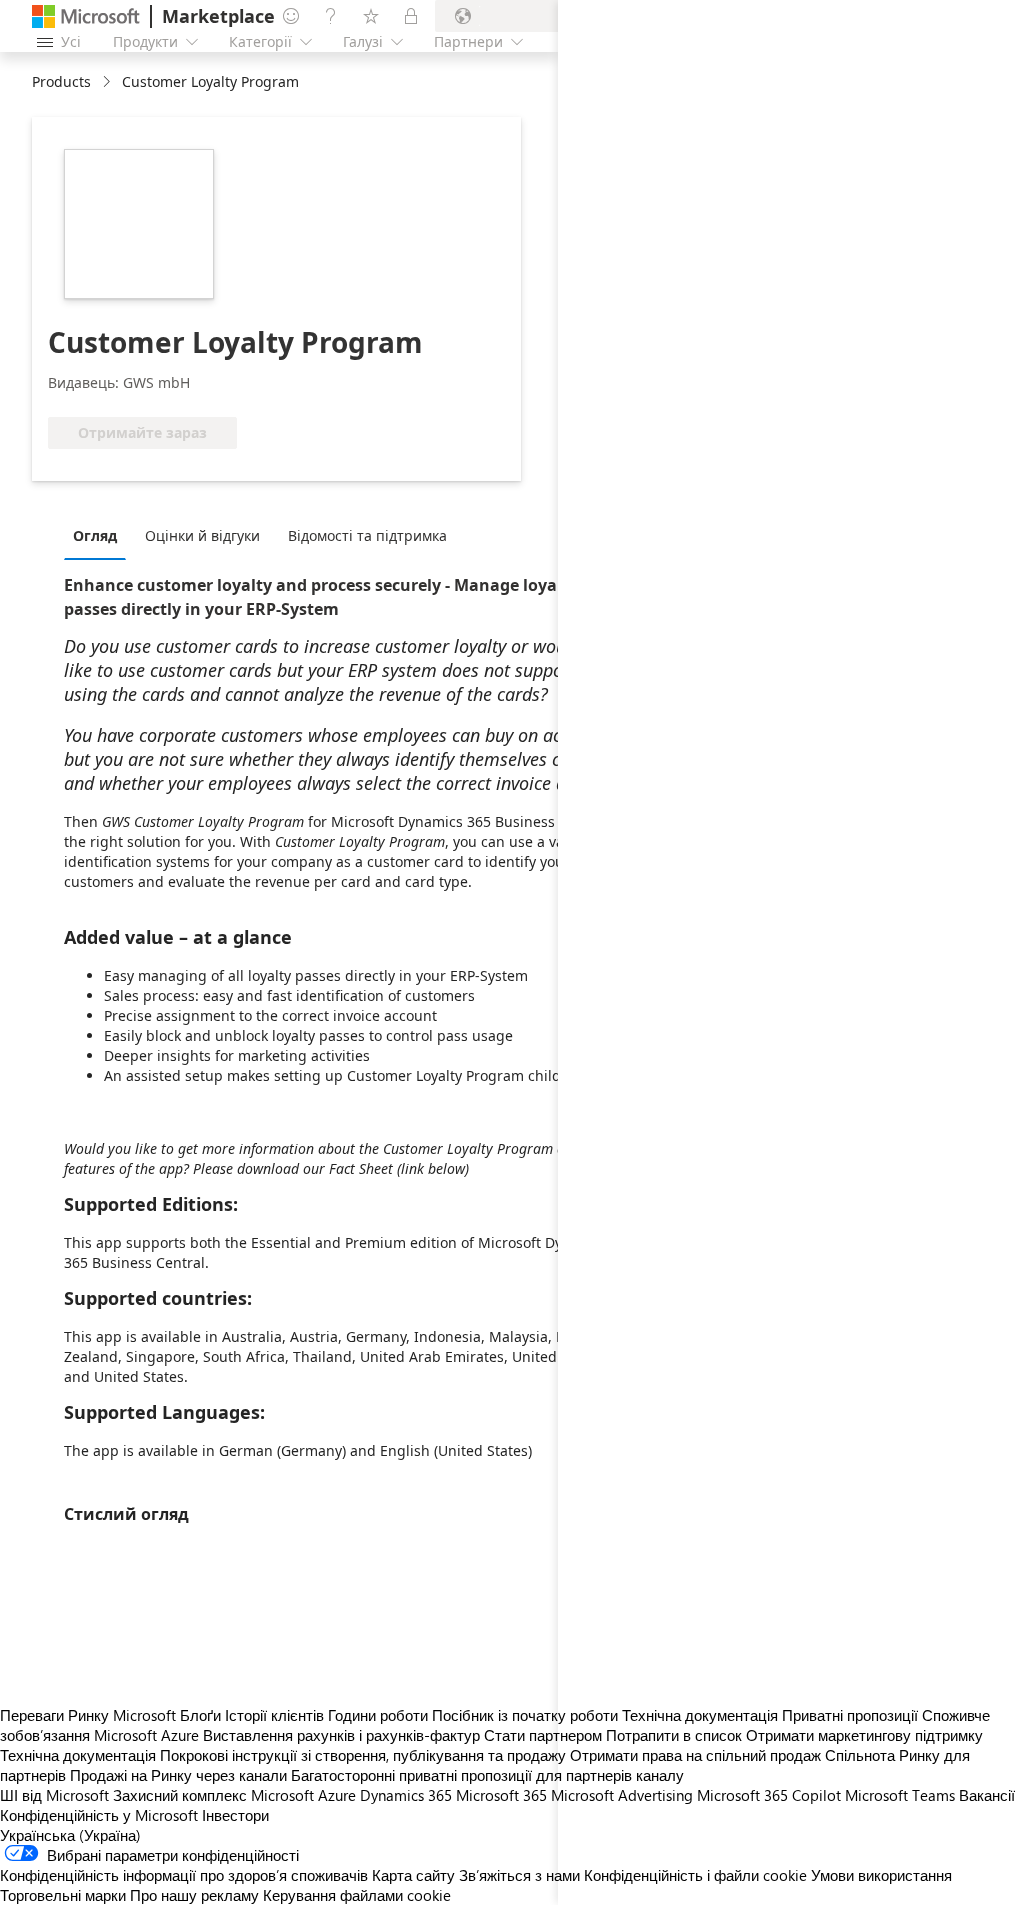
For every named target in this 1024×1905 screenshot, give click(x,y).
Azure (337, 1795)
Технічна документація (78, 1755)
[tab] (100, 535)
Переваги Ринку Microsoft (88, 1715)
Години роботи (378, 1715)
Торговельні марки (63, 1895)
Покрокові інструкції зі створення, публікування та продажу (363, 1755)
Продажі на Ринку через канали (178, 1775)
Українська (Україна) (70, 1835)
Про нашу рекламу (194, 1895)
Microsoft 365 (501, 1795)
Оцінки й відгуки (202, 535)
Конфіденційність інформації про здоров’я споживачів (184, 1875)
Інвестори (235, 1815)
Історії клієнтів (274, 1715)
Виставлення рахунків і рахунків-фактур (341, 1735)
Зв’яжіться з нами (519, 1875)
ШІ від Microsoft (54, 1795)
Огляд (95, 535)
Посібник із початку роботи (525, 1715)
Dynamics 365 (406, 1795)
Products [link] (61, 81)
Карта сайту (413, 1875)
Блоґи (200, 1715)
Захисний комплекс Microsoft (213, 1795)
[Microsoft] (86, 16)
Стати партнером (543, 1735)
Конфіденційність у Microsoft (99, 1815)
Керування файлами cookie (357, 1895)
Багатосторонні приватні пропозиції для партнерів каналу (487, 1775)
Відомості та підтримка (367, 535)
